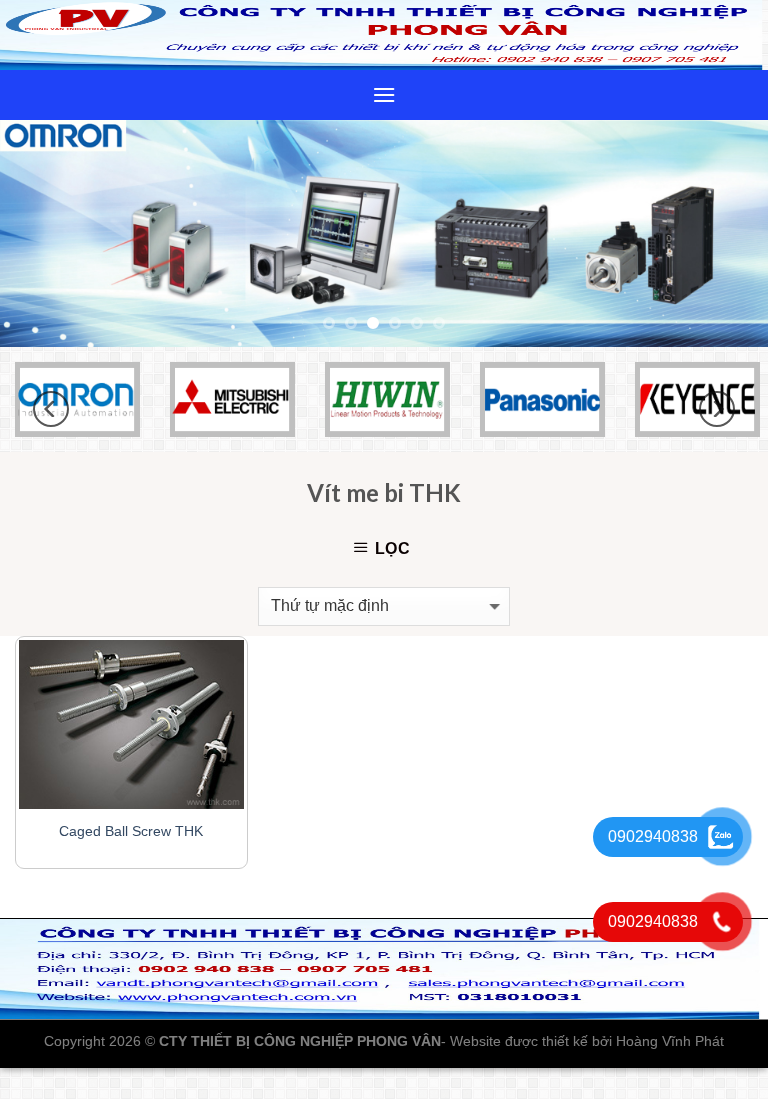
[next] (727, 233)
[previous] (41, 233)
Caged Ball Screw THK (131, 831)
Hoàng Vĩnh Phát (670, 1041)
